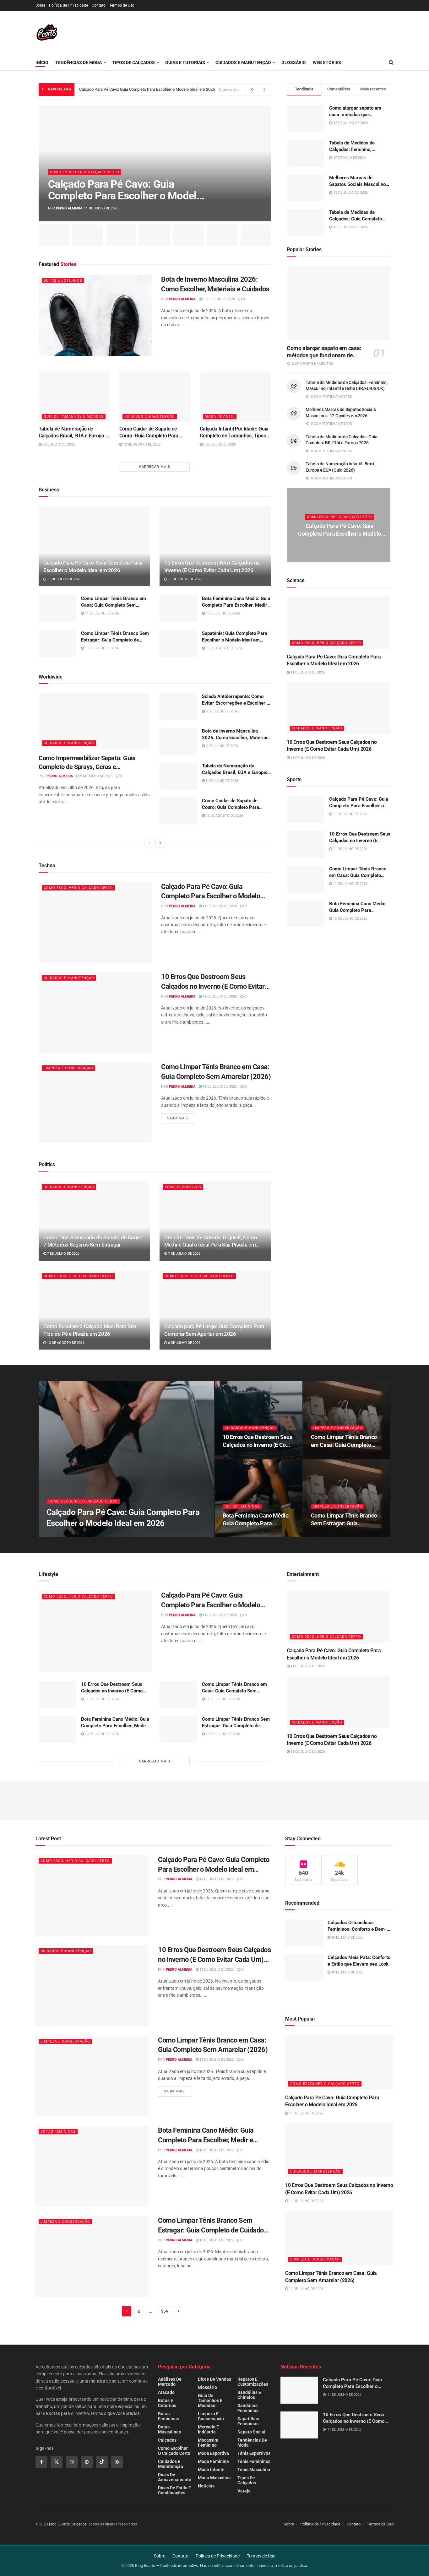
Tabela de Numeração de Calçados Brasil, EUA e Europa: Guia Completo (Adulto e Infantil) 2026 (74, 433)
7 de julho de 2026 (63, 1254)
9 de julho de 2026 (218, 299)
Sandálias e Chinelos (249, 2395)
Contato (99, 5)
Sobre (40, 5)
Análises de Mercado (170, 2382)
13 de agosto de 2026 (141, 444)
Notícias (206, 2486)
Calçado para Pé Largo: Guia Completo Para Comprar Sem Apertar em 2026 (214, 1330)
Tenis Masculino (254, 2470)
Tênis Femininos (254, 2461)
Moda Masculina (214, 2478)
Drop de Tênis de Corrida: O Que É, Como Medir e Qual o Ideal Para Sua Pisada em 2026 (211, 1242)
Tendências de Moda (79, 62)
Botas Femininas (242, 1506)
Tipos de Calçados (133, 62)
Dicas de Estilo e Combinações (174, 2490)
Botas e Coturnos (63, 281)
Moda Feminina (213, 2461)
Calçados (167, 2440)
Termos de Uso (122, 5)
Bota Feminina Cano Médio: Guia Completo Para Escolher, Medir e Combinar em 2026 (236, 602)
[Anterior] (149, 843)
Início (42, 62)
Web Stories (327, 62)
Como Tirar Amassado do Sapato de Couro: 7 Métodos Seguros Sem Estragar (93, 1241)
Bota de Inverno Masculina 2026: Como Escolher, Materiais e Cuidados (215, 284)
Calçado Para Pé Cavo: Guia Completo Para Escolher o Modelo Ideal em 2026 (147, 89)
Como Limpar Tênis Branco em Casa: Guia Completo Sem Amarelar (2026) (114, 602)
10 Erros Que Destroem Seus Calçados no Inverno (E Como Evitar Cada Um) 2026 (212, 566)
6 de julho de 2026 (184, 1343)
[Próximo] (160, 843)
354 (164, 2311)
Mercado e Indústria (208, 2429)
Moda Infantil (220, 417)
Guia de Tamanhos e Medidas (74, 417)
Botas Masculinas (169, 2429)
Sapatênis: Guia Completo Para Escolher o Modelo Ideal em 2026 (235, 637)
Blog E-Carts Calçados (68, 2524)
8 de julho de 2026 (58, 444)
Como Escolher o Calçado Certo (85, 172)
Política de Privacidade (68, 5)
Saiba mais (178, 1118)
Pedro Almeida (69, 208)
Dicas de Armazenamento (175, 2477)
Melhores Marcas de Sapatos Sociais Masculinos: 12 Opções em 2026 (359, 181)
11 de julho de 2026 (64, 579)
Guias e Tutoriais (185, 62)
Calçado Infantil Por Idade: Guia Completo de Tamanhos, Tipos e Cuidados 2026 (235, 433)
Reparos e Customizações (253, 2382)
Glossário (294, 62)
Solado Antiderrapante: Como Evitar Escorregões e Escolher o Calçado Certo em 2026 (236, 700)
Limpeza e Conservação (68, 1068)
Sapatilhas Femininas (248, 2421)
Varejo (244, 2491)
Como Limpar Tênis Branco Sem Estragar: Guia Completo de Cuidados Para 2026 (115, 637)
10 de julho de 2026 (222, 613)
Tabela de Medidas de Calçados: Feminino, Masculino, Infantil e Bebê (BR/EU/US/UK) (356, 146)
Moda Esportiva (213, 2453)
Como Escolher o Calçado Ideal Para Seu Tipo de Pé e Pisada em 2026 (90, 1330)
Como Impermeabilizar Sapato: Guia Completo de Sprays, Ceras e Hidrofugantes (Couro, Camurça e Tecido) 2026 (94, 763)
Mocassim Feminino (208, 2443)
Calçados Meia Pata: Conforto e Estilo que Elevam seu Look (359, 1961)
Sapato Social (251, 2432)
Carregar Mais (155, 467)
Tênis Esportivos (183, 1187)
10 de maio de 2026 (347, 1937)
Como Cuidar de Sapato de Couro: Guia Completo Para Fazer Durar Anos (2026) (149, 433)
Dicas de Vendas (215, 2379)
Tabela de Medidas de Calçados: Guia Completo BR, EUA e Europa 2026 (356, 216)
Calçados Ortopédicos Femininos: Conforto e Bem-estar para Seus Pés (357, 1926)
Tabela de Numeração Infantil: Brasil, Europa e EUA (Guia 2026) (341, 467)
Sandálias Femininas (248, 2408)
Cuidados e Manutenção (243, 62)
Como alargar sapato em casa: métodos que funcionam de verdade (355, 112)
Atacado (166, 2392)
